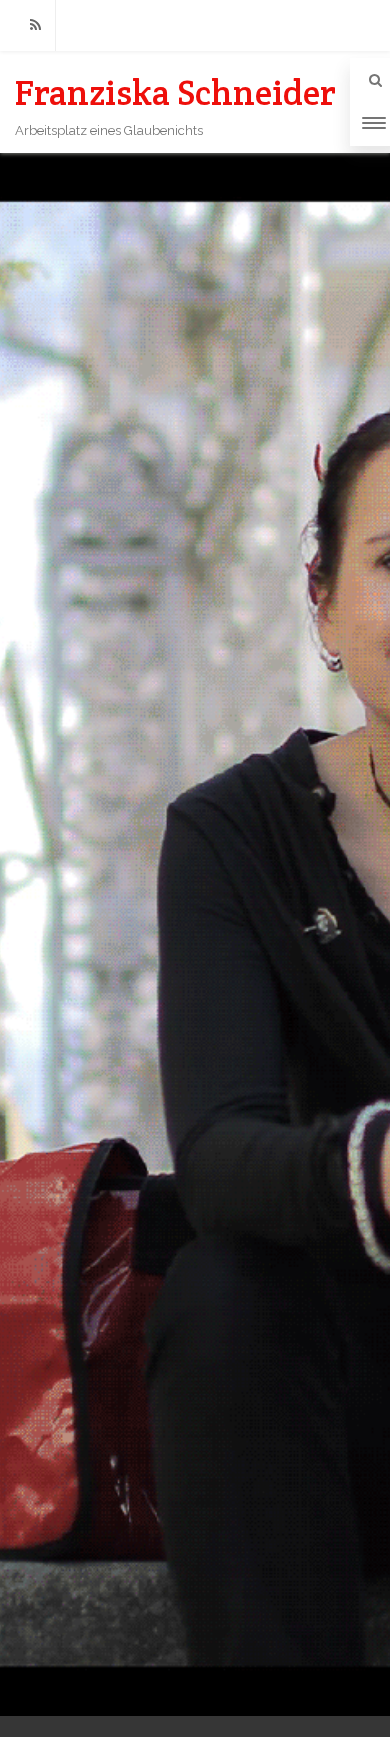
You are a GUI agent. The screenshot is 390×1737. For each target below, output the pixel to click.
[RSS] (35, 25)
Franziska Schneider (175, 92)
